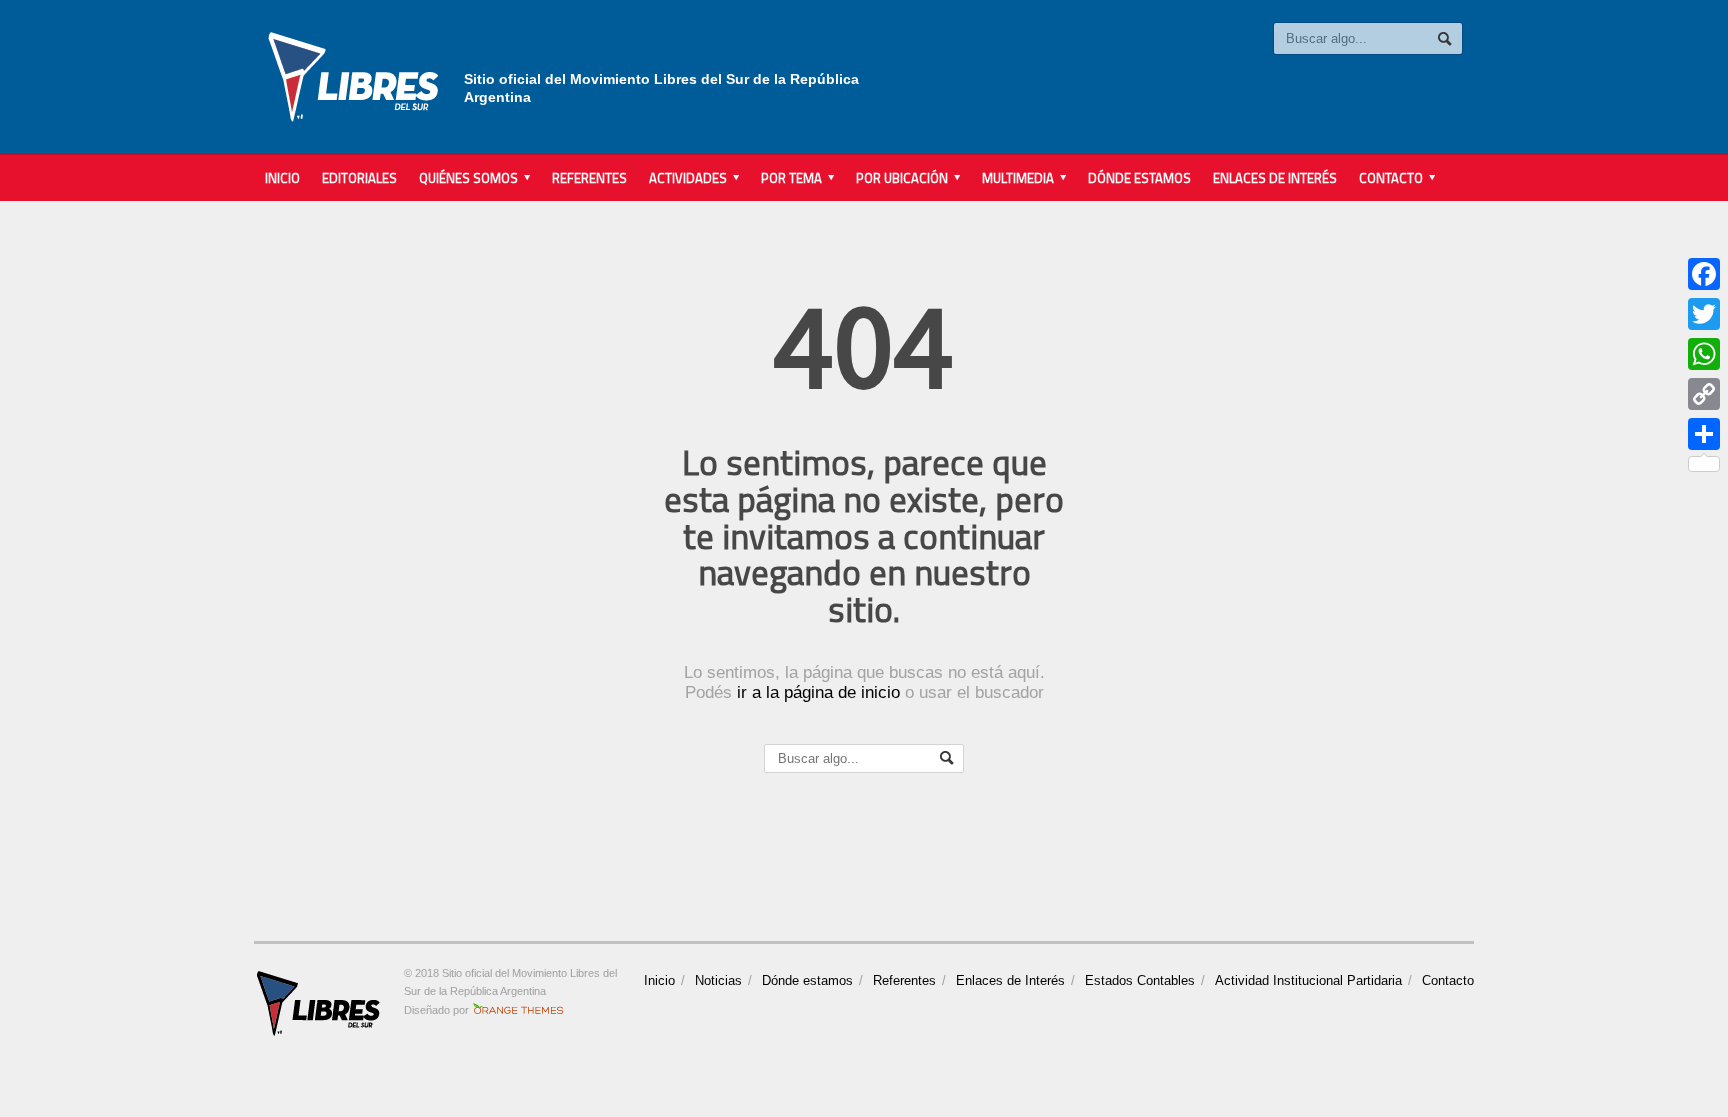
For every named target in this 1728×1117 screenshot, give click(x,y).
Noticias (718, 980)
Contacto (1448, 980)
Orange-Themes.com (518, 1010)
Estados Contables (1140, 980)
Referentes (589, 178)
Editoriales (359, 178)
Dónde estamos (1139, 178)
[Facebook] (1704, 274)
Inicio (282, 178)
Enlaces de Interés (1275, 178)
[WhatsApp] (1704, 354)
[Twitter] (1704, 314)
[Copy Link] (1704, 394)
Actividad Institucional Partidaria (1308, 980)
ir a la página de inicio (818, 692)
